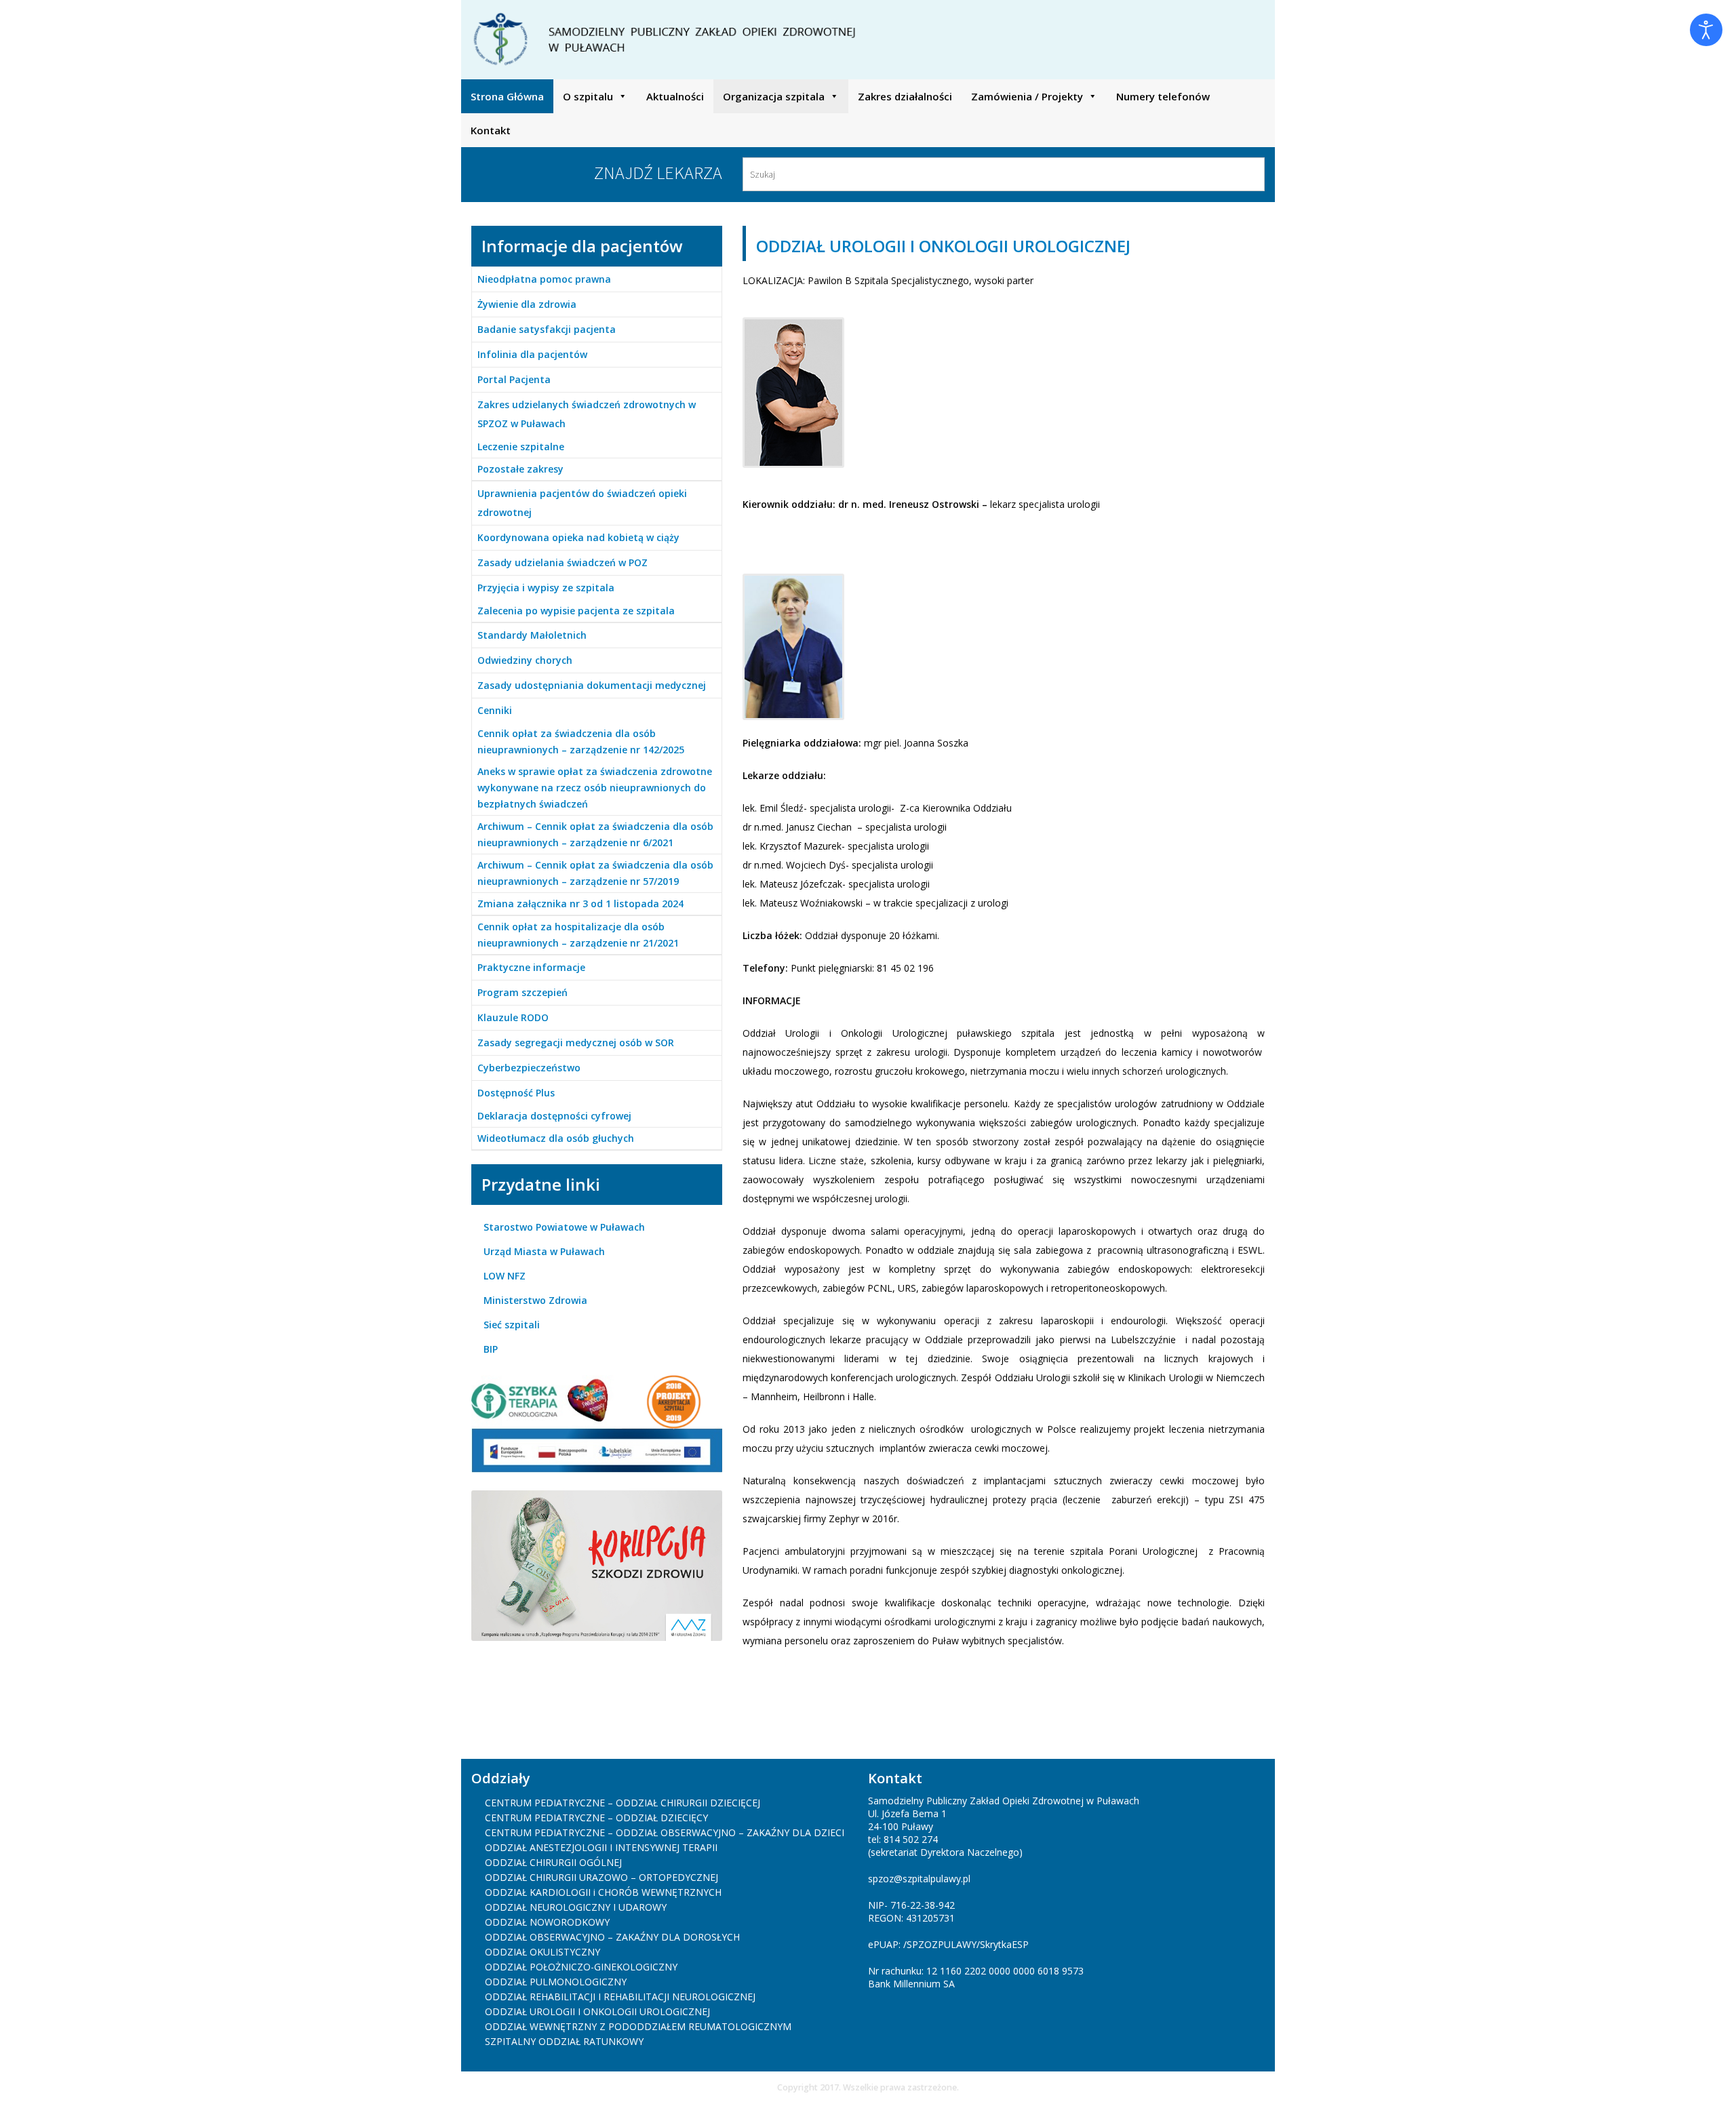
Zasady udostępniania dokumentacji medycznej (592, 685)
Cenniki (495, 710)
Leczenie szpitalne (521, 446)
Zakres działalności (905, 96)
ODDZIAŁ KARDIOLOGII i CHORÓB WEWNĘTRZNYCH (603, 1892)
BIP (491, 1349)
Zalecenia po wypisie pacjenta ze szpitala (576, 611)
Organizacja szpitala (774, 96)
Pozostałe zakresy (520, 469)
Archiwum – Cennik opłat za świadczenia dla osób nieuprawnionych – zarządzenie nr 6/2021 (595, 834)
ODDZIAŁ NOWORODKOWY (547, 1922)
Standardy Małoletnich (532, 635)
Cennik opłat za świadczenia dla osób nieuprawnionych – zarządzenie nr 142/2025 (581, 741)
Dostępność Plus (516, 1093)
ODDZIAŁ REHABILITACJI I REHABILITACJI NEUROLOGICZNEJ (620, 1997)
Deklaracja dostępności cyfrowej (554, 1116)
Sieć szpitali (512, 1325)
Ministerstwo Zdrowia (535, 1300)
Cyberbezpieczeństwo (529, 1068)
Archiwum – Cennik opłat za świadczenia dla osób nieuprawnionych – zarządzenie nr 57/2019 (595, 873)
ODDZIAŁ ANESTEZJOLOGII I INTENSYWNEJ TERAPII (601, 1847)
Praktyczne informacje (531, 967)
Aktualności (675, 96)
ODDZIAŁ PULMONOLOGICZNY (556, 1982)
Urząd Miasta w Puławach (544, 1251)
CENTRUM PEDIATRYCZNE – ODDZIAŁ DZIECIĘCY (596, 1818)
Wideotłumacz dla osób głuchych (556, 1138)
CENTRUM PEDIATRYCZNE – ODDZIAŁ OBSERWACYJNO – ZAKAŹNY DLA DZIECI (665, 1832)
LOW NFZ (505, 1276)
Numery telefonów (1163, 96)
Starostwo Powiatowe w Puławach (564, 1227)
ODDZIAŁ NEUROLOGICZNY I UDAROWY (576, 1907)
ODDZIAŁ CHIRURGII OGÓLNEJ (553, 1862)
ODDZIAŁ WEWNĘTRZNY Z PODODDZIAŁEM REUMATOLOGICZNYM (638, 2026)
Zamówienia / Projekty (1027, 96)
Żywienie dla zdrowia (527, 304)
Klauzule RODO (513, 1017)
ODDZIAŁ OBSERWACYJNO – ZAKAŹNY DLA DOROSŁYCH (612, 1937)
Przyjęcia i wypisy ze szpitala (546, 588)
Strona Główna (507, 96)
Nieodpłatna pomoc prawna (544, 279)
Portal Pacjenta (514, 379)
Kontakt (491, 130)
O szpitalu (588, 96)
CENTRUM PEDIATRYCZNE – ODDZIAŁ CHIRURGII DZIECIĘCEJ (623, 1803)
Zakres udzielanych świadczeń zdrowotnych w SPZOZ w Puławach (587, 414)
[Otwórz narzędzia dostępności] (1706, 30)
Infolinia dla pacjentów (532, 354)
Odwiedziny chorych (525, 660)
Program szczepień (522, 992)
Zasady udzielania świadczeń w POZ (563, 562)
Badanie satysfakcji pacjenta (547, 329)
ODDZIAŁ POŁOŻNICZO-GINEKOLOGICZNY (581, 1967)
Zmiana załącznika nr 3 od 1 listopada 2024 (580, 904)
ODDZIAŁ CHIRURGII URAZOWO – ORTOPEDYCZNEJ (601, 1877)
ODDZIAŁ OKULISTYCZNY (542, 1952)
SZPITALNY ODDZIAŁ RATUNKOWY (564, 2041)
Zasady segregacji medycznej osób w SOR (576, 1043)
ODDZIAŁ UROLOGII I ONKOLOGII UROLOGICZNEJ (943, 246)
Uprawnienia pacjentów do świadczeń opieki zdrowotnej (582, 503)
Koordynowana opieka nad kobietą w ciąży (578, 537)
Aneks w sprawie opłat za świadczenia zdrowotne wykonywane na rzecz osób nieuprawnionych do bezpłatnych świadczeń (595, 788)
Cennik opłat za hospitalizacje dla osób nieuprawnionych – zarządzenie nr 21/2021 (578, 935)
